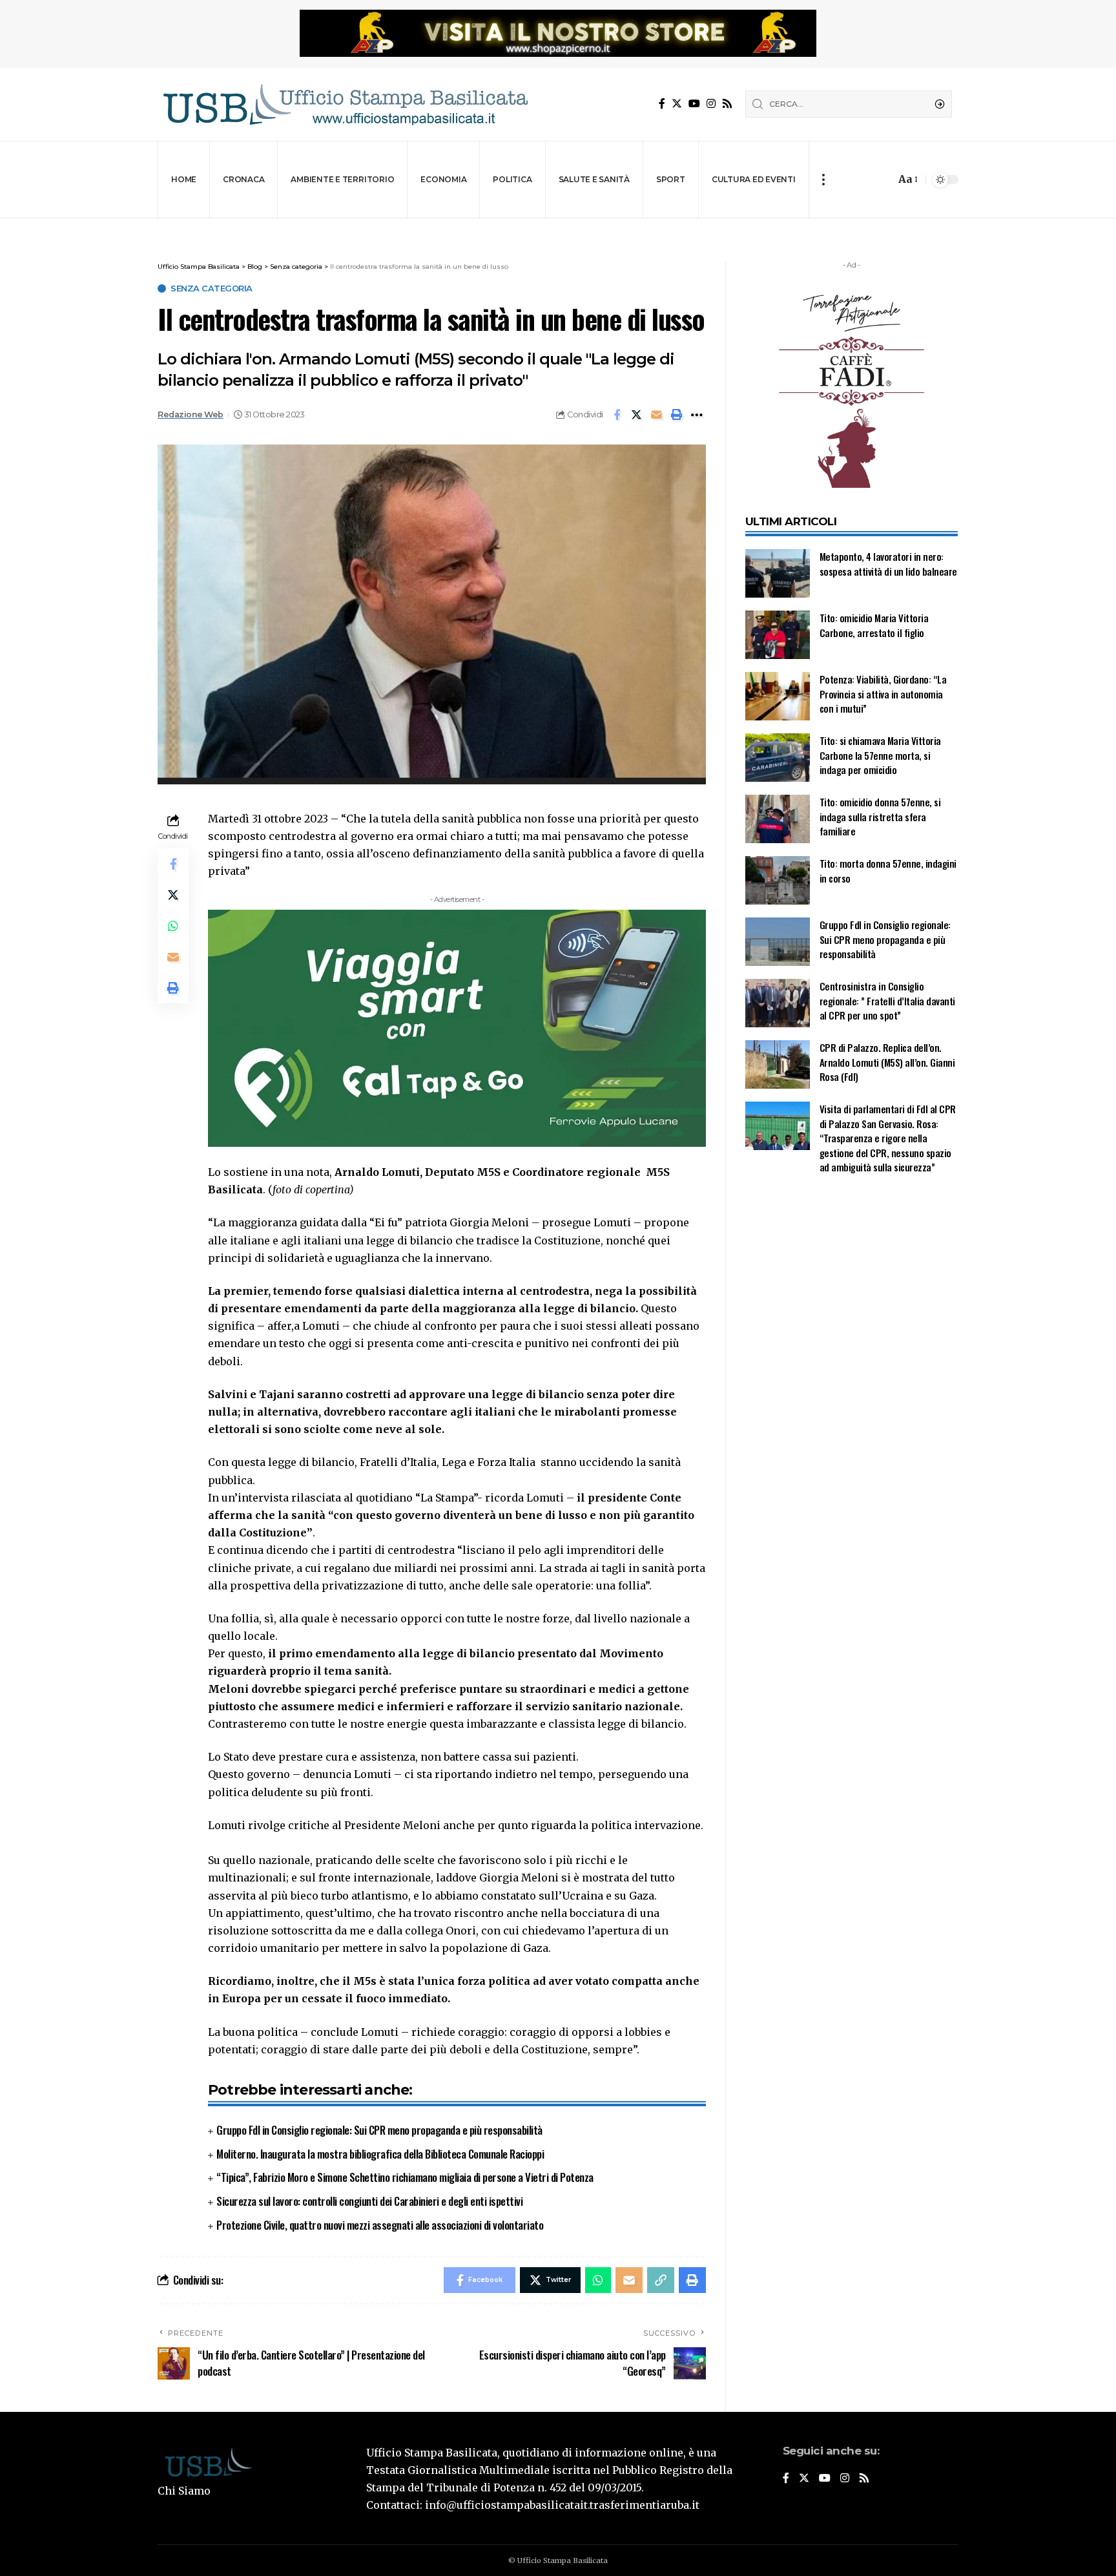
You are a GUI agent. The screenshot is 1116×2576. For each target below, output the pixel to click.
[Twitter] (677, 104)
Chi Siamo (184, 2491)
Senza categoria (212, 288)
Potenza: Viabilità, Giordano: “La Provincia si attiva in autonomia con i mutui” (883, 694)
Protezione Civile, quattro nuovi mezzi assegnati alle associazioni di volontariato (380, 2225)
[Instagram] (711, 104)
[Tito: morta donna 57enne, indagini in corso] (778, 880)
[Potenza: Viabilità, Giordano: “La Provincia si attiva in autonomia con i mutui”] (778, 696)
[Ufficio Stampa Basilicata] (345, 104)
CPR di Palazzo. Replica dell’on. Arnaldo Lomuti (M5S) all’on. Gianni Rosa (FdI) (887, 1062)
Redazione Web (191, 414)
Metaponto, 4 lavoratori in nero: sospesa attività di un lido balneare (888, 564)
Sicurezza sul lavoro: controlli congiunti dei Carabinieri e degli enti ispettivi (369, 2201)
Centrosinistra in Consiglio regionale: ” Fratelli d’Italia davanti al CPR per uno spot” (887, 1000)
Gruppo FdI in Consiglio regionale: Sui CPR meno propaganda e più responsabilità (379, 2130)
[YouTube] (694, 104)
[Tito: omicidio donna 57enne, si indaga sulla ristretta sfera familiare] (778, 819)
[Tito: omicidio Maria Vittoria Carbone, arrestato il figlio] (778, 635)
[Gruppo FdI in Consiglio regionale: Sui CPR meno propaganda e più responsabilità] (778, 942)
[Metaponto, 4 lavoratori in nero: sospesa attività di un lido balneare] (778, 573)
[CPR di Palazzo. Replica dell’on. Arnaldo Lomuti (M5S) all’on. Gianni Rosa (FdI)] (778, 1064)
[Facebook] (662, 104)
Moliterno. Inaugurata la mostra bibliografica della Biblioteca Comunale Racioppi (380, 2154)
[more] (823, 180)
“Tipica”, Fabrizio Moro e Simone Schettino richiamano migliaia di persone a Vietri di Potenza (405, 2177)
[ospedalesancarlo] (558, 227)
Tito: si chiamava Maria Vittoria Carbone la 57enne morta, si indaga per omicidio (880, 755)
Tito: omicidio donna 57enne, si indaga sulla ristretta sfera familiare (880, 816)
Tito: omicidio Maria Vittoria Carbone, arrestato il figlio (874, 625)
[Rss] (727, 104)
